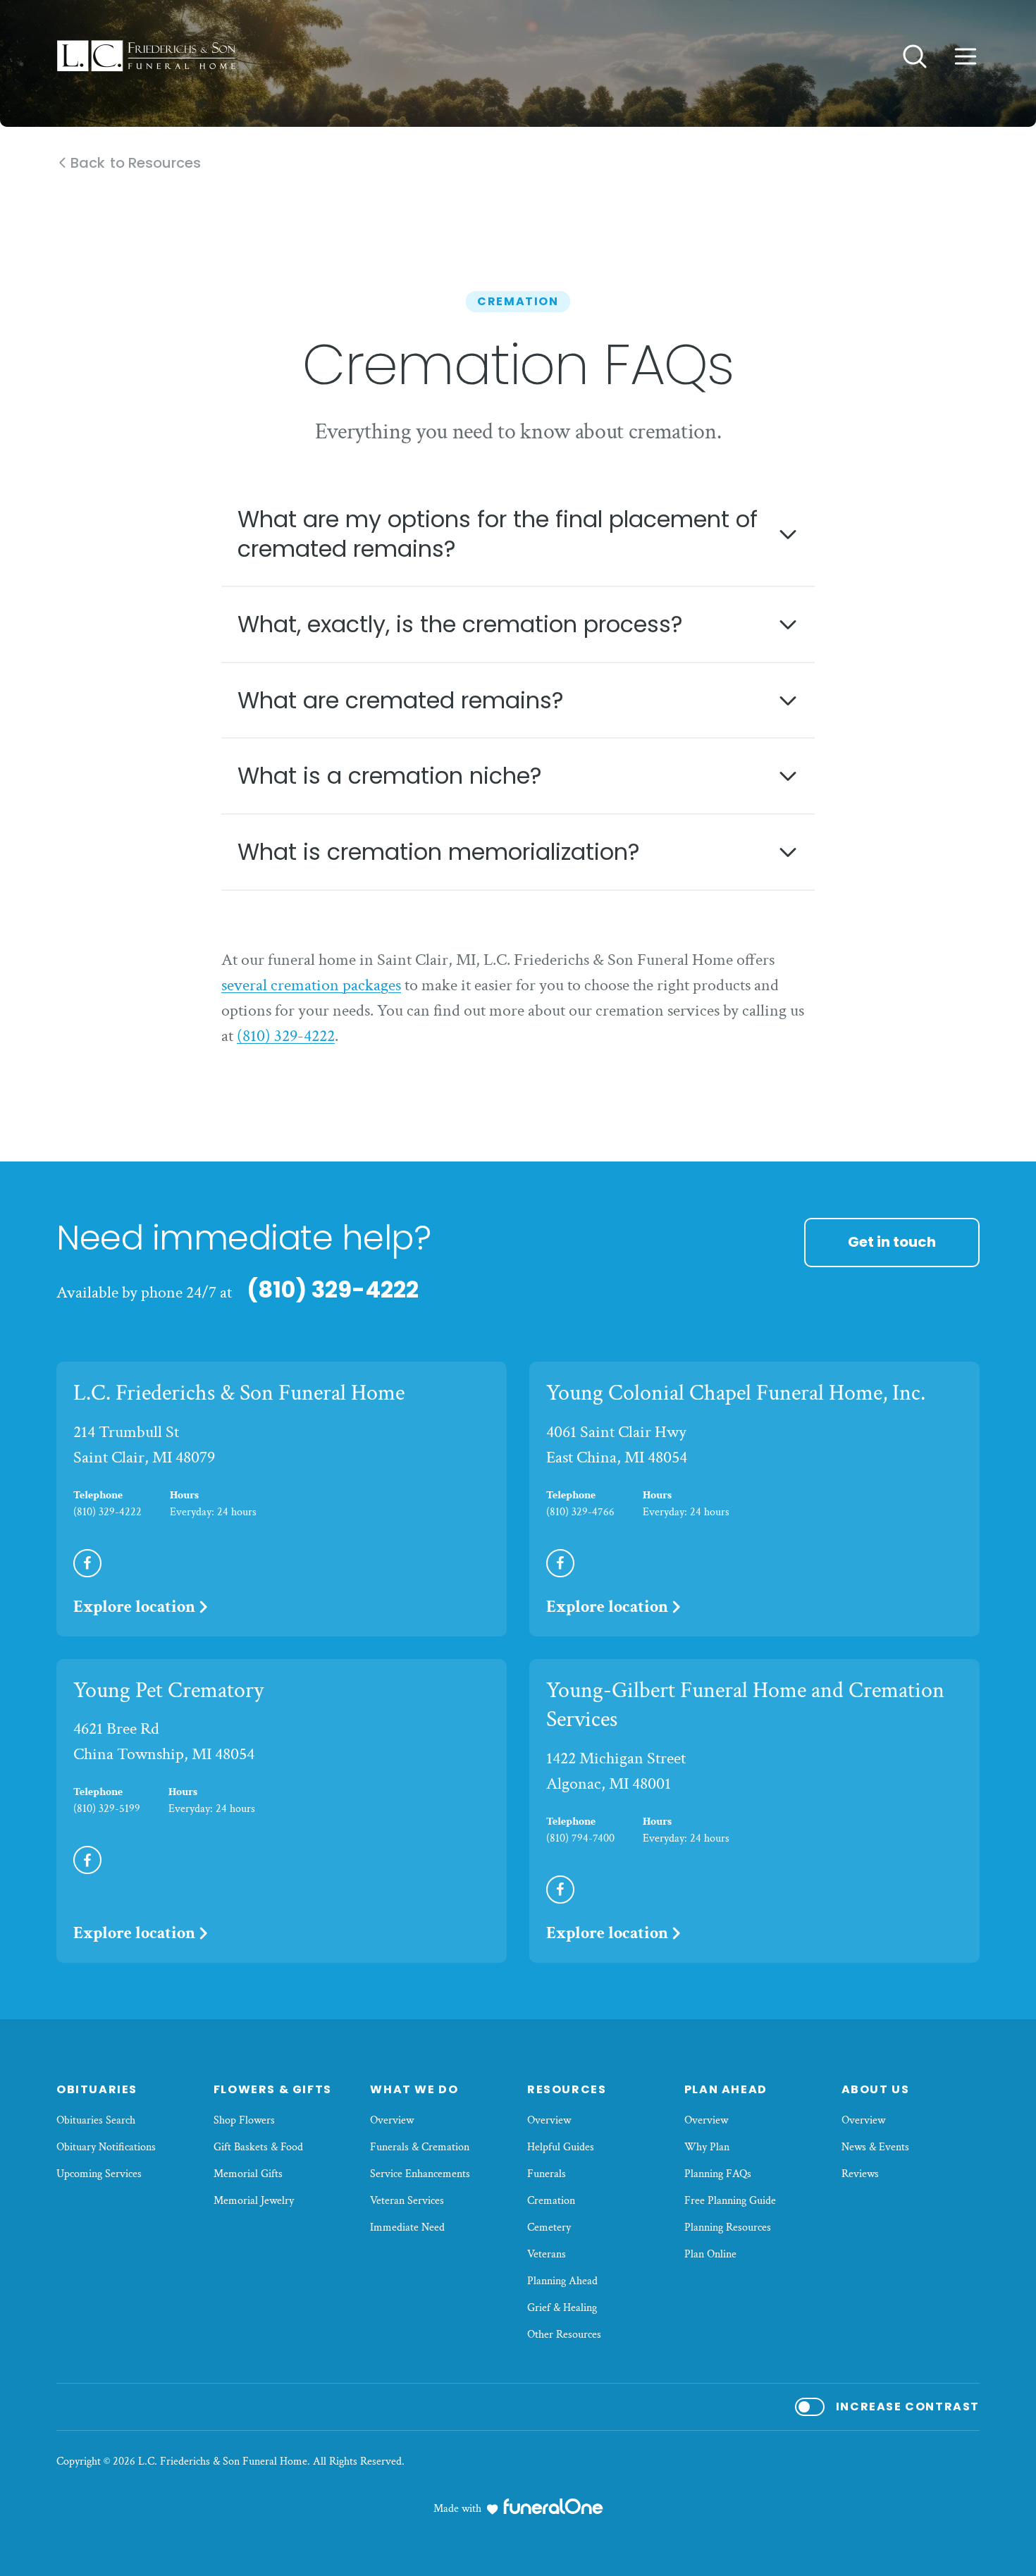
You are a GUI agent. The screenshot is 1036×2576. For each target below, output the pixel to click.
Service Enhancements (420, 2174)
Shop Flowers (244, 2120)
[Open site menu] (966, 56)
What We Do (414, 2089)
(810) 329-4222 (286, 1036)
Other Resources (564, 2335)
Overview (392, 2120)
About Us (876, 2089)
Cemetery (549, 2227)
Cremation (551, 2201)
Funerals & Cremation (420, 2147)
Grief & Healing (562, 2308)
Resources (567, 2089)
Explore (134, 1607)
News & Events (875, 2147)
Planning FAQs (718, 2174)
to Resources (136, 163)
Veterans (547, 2254)
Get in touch (892, 1242)
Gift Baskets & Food (258, 2147)
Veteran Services (407, 2201)
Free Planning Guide (730, 2201)
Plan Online (710, 2254)
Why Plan (707, 2147)
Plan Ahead (726, 2089)
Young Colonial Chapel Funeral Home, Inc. (736, 1393)
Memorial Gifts (248, 2174)
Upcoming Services (99, 2174)
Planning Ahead (562, 2281)
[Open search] (915, 56)
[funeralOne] (553, 2506)
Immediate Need (407, 2227)
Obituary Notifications (106, 2147)
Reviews (860, 2174)
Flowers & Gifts (273, 2089)
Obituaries (97, 2089)
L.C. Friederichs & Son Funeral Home (239, 1393)
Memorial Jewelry (254, 2201)
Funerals (547, 2174)
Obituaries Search (96, 2120)
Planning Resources (728, 2227)
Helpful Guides (561, 2147)
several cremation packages (311, 985)
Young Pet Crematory (168, 1690)
